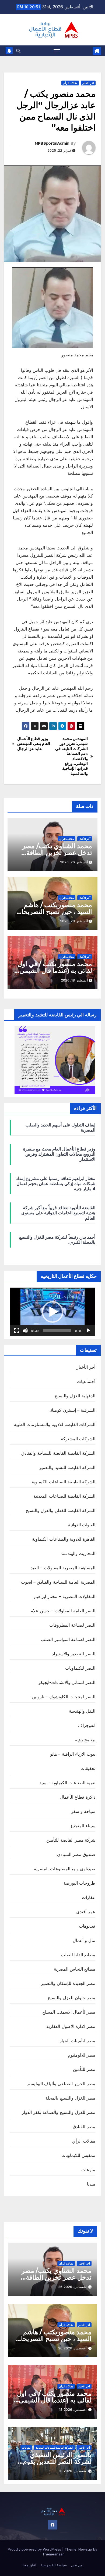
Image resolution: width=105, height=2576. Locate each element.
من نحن (77, 2565)
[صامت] (25, 1331)
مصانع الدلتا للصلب (78, 1955)
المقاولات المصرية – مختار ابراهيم (65, 1596)
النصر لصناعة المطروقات (72, 1625)
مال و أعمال (84, 1940)
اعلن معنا (29, 2565)
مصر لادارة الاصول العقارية (71, 2026)
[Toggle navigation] (57, 51)
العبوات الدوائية (82, 1525)
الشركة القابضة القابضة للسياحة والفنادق (58, 1453)
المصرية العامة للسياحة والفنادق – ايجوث (58, 1582)
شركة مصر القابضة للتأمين (71, 1840)
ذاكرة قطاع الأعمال (78, 1797)
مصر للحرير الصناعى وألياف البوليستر (61, 2084)
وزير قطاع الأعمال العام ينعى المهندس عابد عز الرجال (34, 744)
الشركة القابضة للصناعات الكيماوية (64, 1482)
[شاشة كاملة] (17, 1331)
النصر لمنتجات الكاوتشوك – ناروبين (64, 1697)
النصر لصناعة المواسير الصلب (68, 1639)
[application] (52, 1312)
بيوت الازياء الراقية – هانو (73, 1754)
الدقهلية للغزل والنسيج (75, 1396)
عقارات (89, 1897)
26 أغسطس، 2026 (72, 2287)
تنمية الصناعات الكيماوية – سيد (67, 1783)
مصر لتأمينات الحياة (77, 2041)
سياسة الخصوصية (54, 2565)
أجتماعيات (86, 1381)
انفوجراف (87, 1725)
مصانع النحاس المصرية (75, 1969)
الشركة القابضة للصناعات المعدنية (64, 1496)
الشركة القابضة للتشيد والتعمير (67, 1467)
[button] (18, 51)
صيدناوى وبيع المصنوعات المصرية (65, 1869)
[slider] (57, 1331)
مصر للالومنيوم (82, 2055)
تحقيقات (88, 1768)
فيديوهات (87, 1926)
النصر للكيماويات (80, 1668)
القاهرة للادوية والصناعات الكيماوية (64, 1539)
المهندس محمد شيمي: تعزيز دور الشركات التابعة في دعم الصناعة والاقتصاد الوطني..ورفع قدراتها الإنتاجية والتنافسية (71, 756)
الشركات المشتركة (78, 1439)
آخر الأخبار (88, 83)
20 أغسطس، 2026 (72, 2348)
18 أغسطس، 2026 (73, 2410)
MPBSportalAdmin (52, 143)
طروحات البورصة (79, 1883)
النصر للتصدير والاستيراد (74, 1654)
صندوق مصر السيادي (76, 1854)
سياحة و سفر (83, 1811)
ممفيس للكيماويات (78, 2155)
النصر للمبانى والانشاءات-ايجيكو (67, 1682)
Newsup (85, 2549)
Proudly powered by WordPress (35, 2549)
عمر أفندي (86, 1912)
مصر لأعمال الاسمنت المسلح (69, 2012)
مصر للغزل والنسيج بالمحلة (70, 2098)
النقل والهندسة (82, 1711)
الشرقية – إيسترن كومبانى (71, 1410)
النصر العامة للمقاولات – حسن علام (63, 1611)
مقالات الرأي (70, 83)
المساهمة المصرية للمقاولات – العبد (63, 1568)
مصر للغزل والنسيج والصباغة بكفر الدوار (59, 2112)
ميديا (91, 2184)
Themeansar (53, 2554)
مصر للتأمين (84, 2069)
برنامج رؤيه (85, 1740)
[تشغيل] (88, 1331)
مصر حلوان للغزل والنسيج (71, 1998)
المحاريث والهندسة (78, 1553)
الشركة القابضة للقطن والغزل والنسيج (60, 1510)
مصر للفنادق (84, 2127)
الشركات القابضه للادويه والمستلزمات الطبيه (55, 1424)
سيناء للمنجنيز (83, 1826)
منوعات (88, 2170)
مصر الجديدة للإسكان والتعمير (68, 1983)
